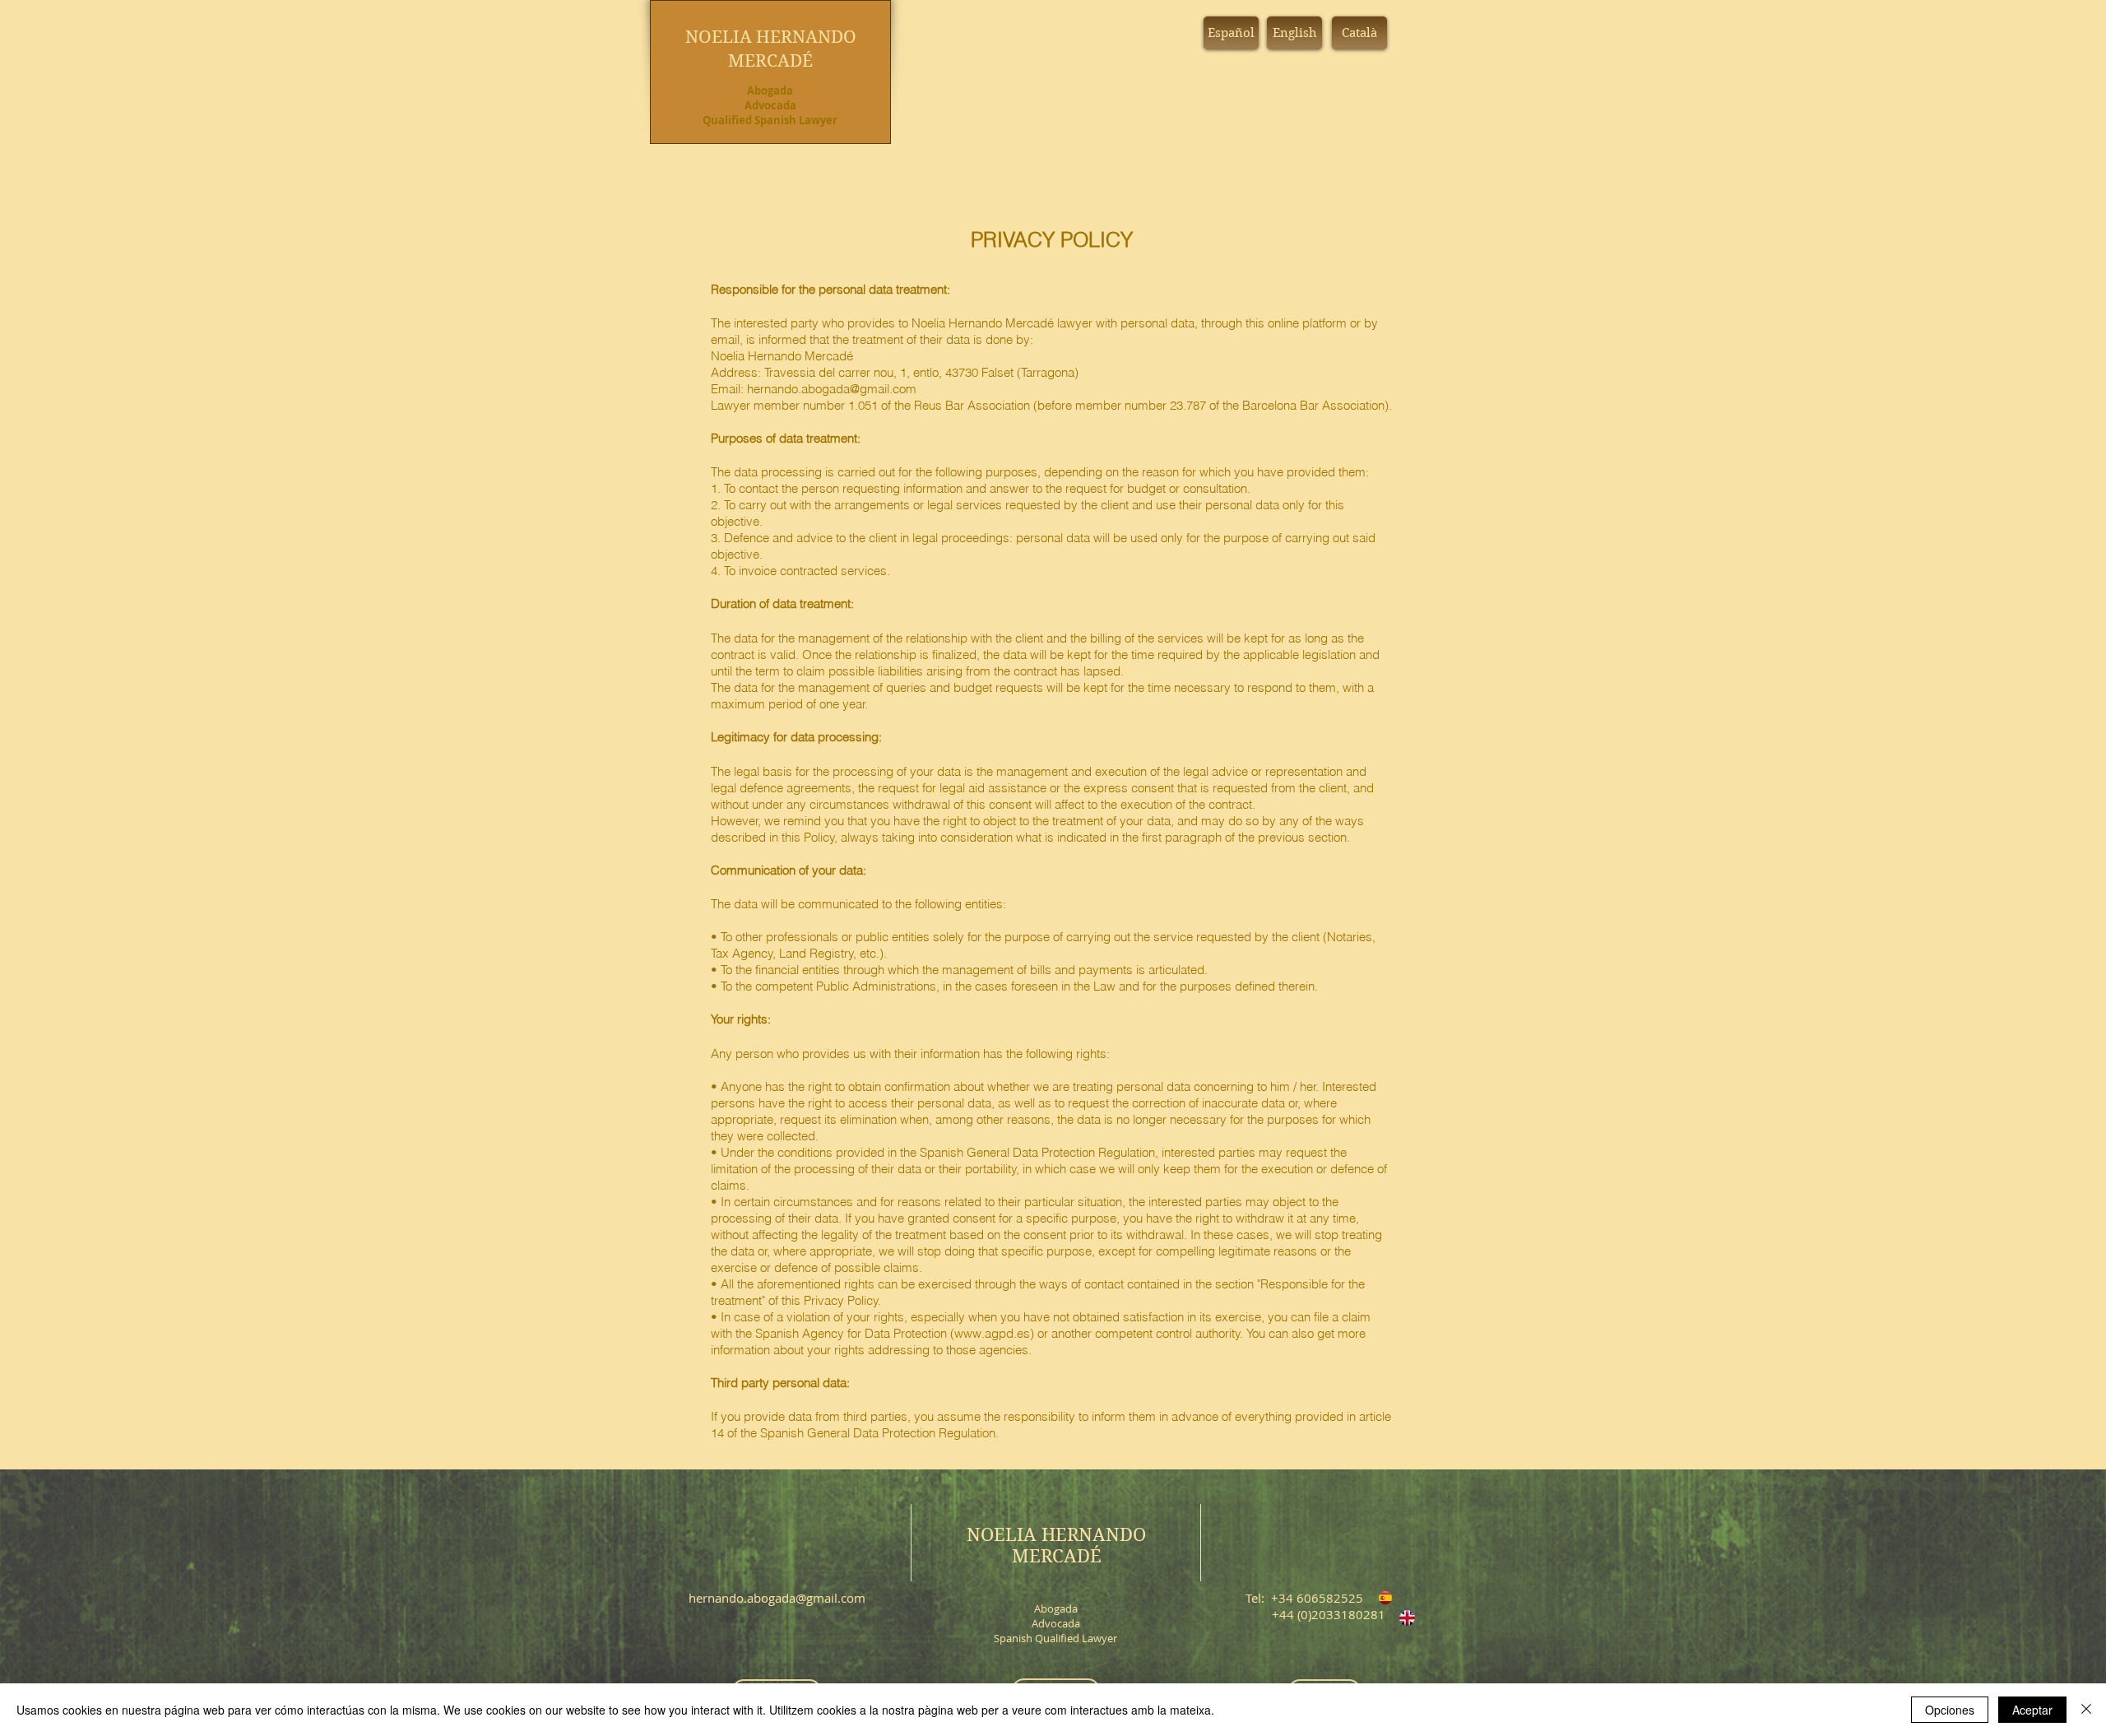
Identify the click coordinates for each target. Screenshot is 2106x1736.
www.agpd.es (992, 1333)
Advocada (770, 105)
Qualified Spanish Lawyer (770, 120)
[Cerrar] (2086, 1710)
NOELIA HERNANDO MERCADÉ (1056, 1545)
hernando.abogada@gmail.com (832, 389)
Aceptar (2032, 1710)
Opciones (1950, 1710)
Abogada (770, 91)
